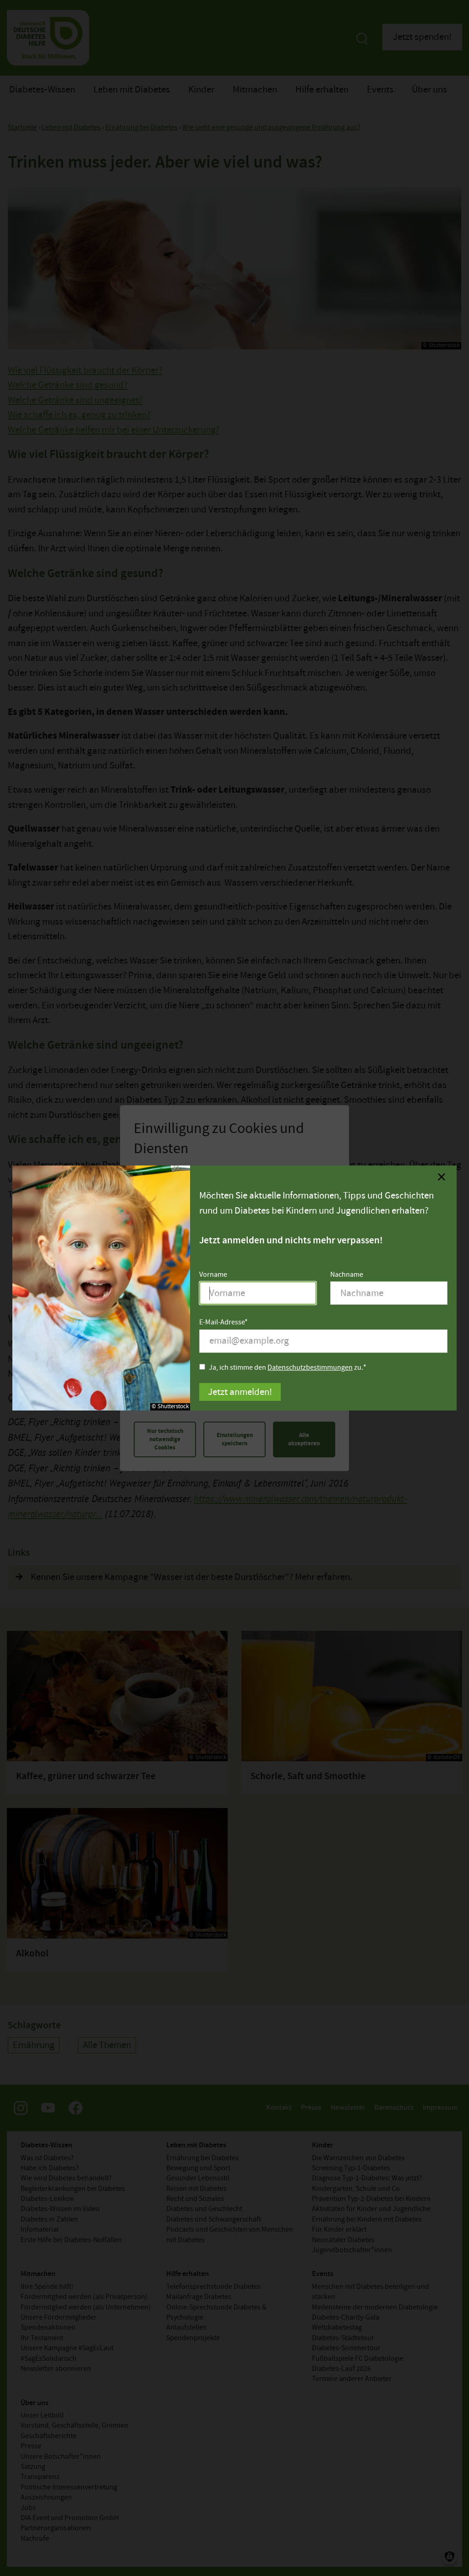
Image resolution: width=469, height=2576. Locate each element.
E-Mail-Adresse (222, 1323)
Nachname (347, 1275)
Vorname (213, 1275)
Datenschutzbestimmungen (310, 1368)
